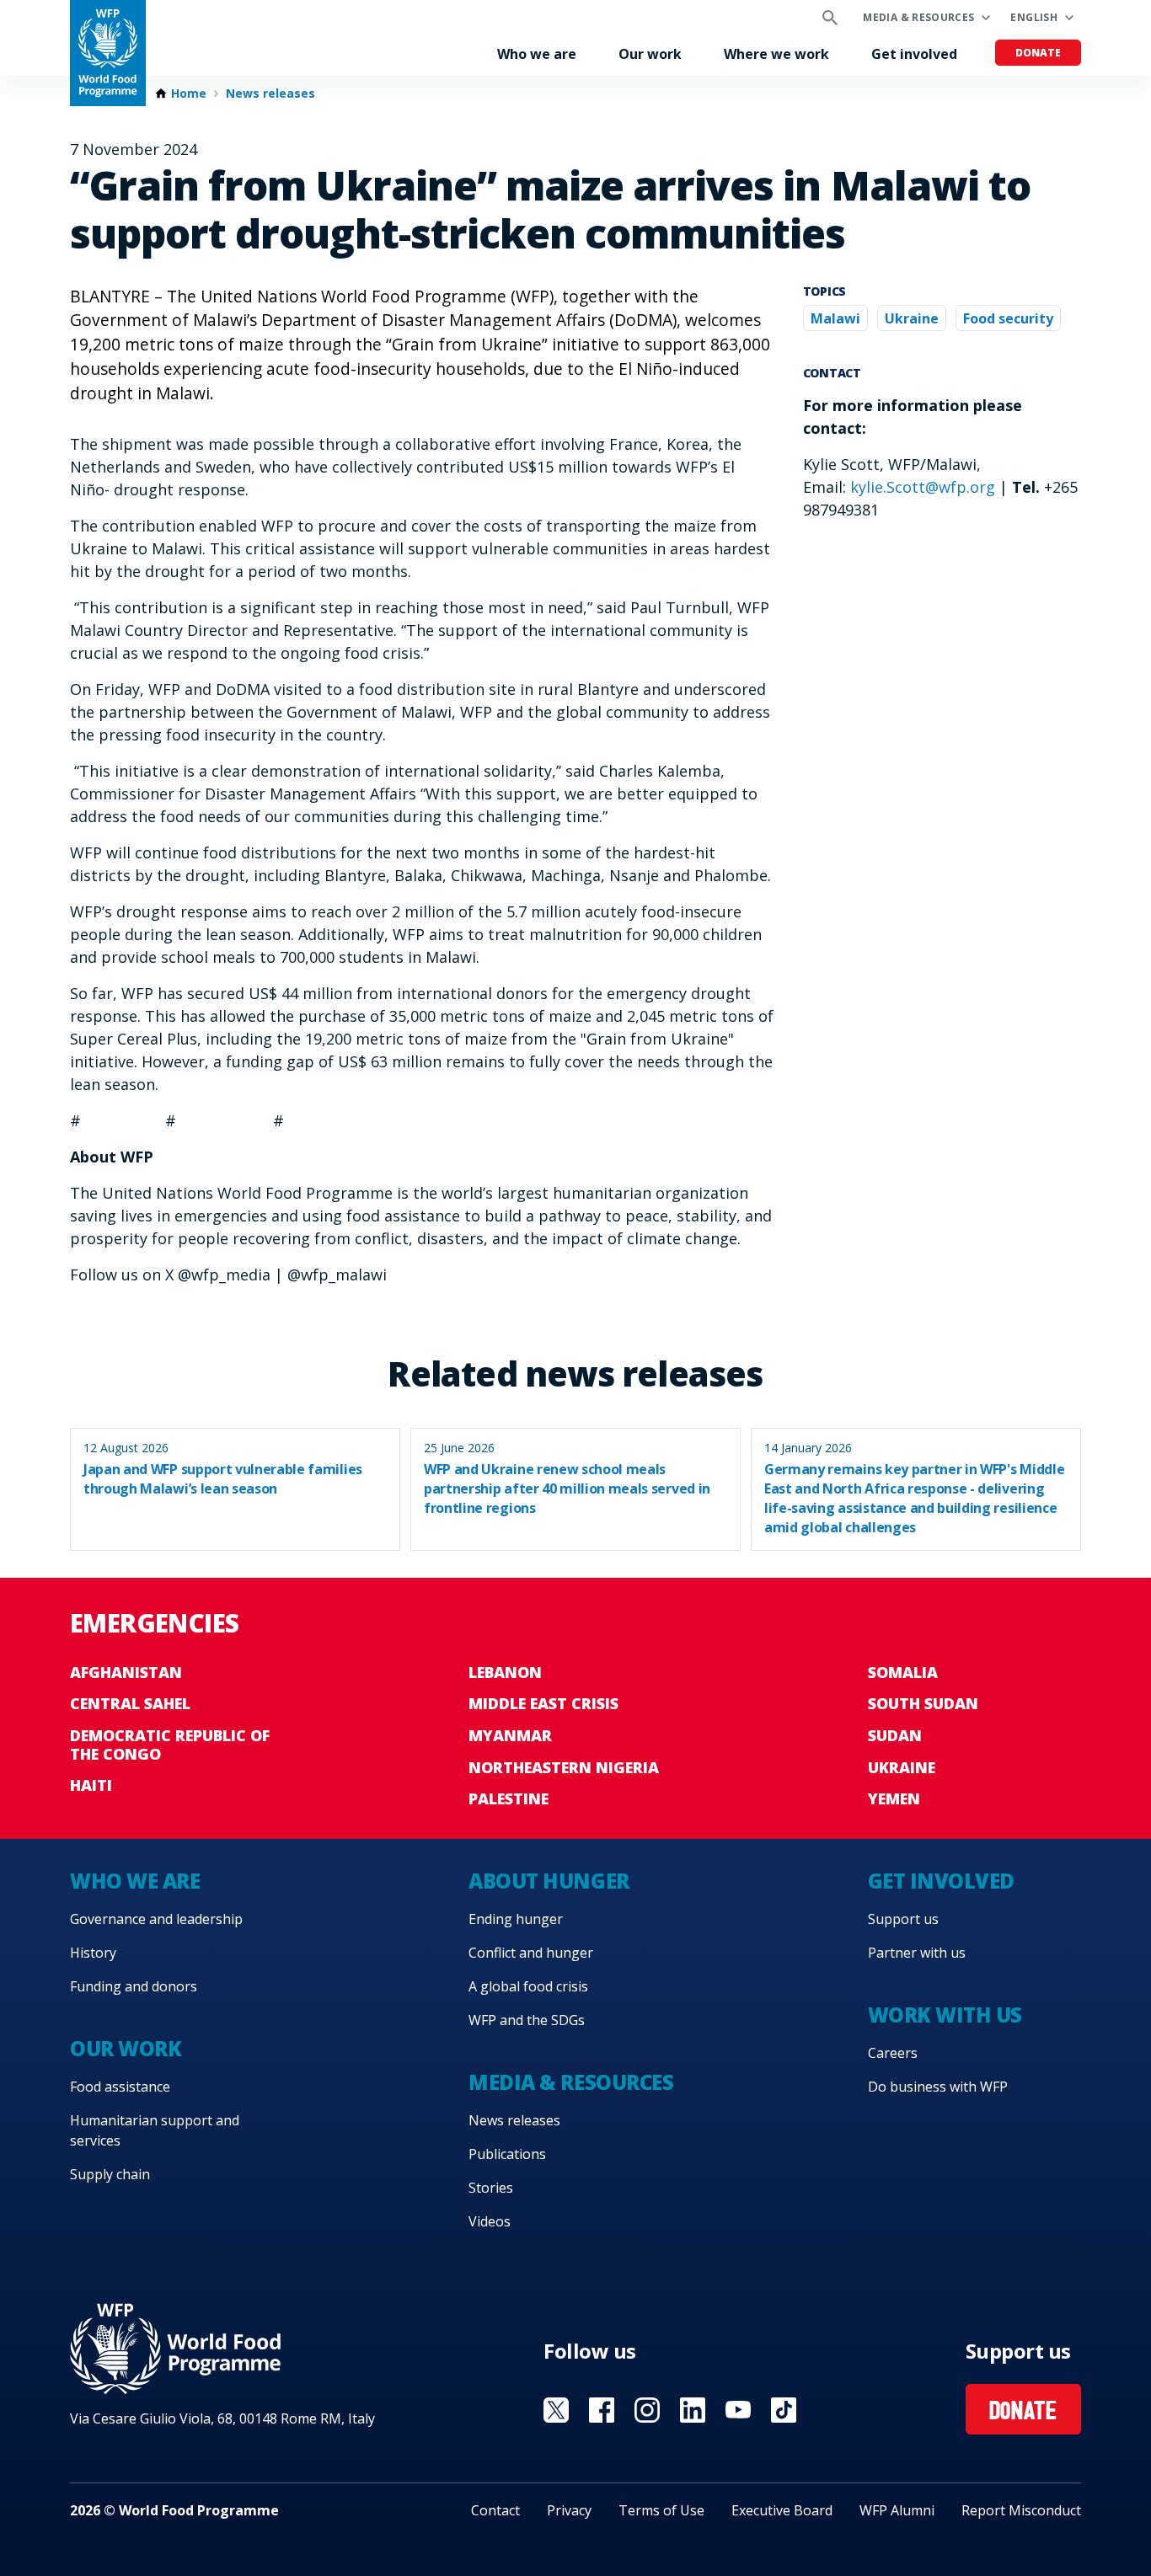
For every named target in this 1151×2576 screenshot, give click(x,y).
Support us (903, 1919)
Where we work (776, 54)
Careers (893, 2053)
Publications (507, 2154)
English (1034, 17)
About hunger (549, 1881)
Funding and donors (134, 1986)
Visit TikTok (784, 2410)
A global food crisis (528, 1986)
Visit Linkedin (693, 2410)
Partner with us (917, 1953)
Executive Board (782, 2510)
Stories (491, 2188)
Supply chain (110, 2174)
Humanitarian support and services (155, 2130)
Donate (1038, 53)
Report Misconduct (1021, 2510)
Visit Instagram (647, 2410)
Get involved (914, 54)
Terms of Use (661, 2510)
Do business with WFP (938, 2087)
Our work (650, 54)
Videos (490, 2221)
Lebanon (505, 1672)
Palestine (509, 1798)
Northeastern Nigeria (564, 1767)
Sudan (895, 1735)
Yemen (894, 1798)
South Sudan (923, 1703)
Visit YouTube (738, 2410)
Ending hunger (516, 1919)
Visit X (556, 2410)
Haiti (91, 1785)
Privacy (569, 2510)
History (93, 1953)
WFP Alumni (897, 2510)
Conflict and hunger (531, 1953)
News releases (270, 94)
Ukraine (912, 318)
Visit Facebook (602, 2410)
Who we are (537, 54)
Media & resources (918, 17)
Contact (495, 2510)
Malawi (835, 318)
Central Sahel (130, 1703)
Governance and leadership (156, 1919)
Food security (1008, 318)
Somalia (903, 1672)
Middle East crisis (543, 1703)
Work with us (945, 2015)
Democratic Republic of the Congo (170, 1745)
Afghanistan (126, 1672)
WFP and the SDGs (527, 2020)
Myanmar (510, 1735)
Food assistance (120, 2087)
